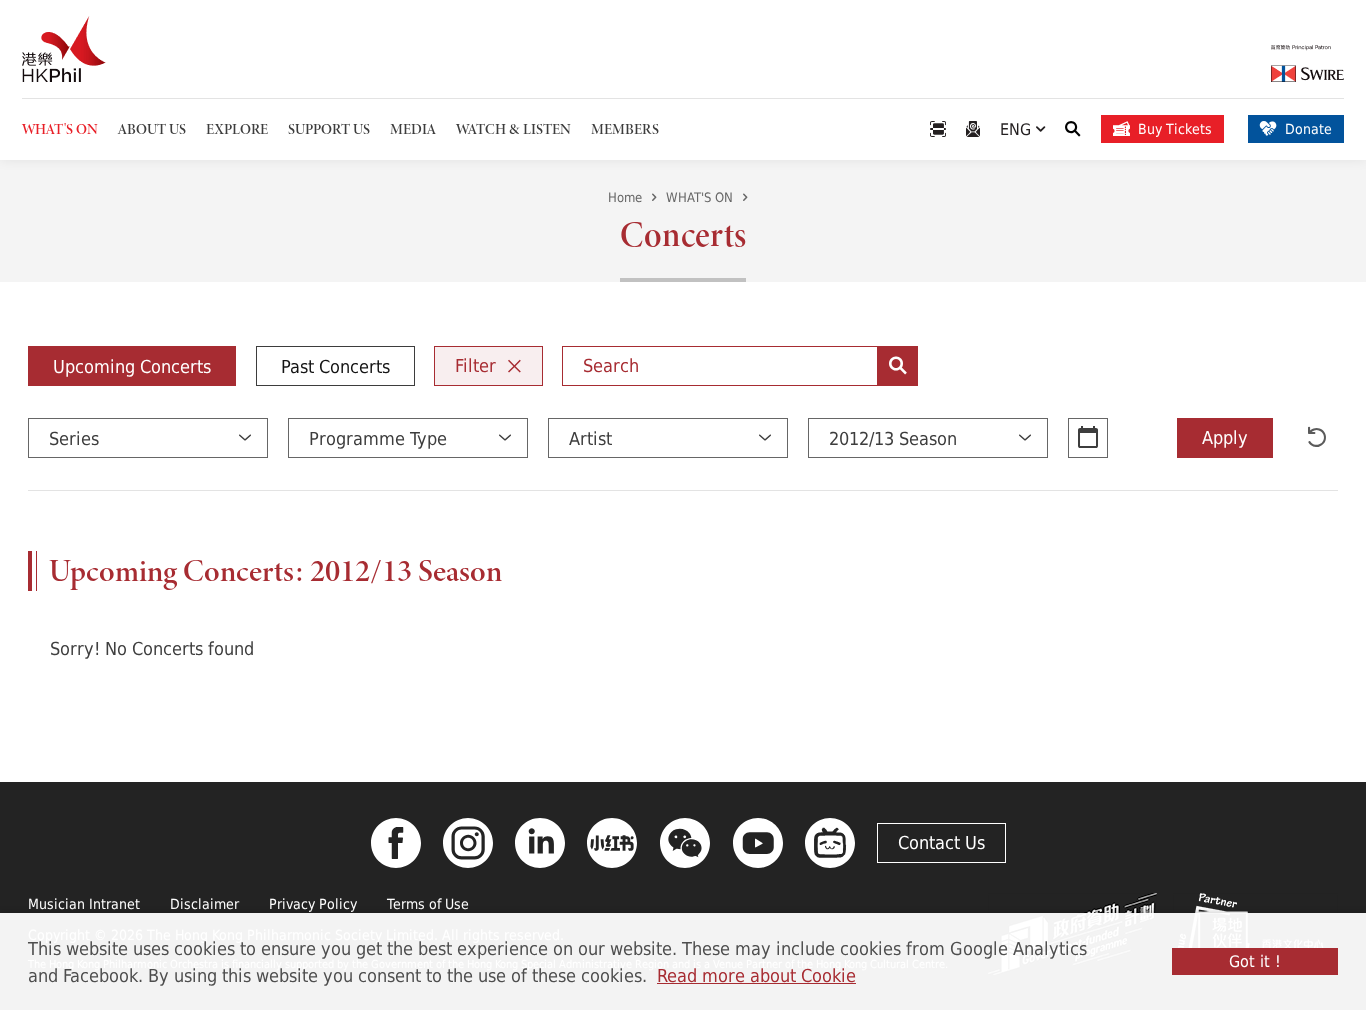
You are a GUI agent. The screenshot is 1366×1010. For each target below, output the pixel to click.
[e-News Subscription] (973, 129)
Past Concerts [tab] (335, 366)
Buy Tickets (1175, 128)
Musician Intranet (84, 903)
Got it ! (1255, 961)
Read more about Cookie (756, 975)
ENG (1018, 128)
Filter (475, 365)
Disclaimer (204, 903)
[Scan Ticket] (938, 129)
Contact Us (941, 842)
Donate (1308, 128)
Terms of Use (428, 903)
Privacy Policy (313, 903)
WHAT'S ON (699, 197)
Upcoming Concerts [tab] (132, 366)
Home (625, 197)
